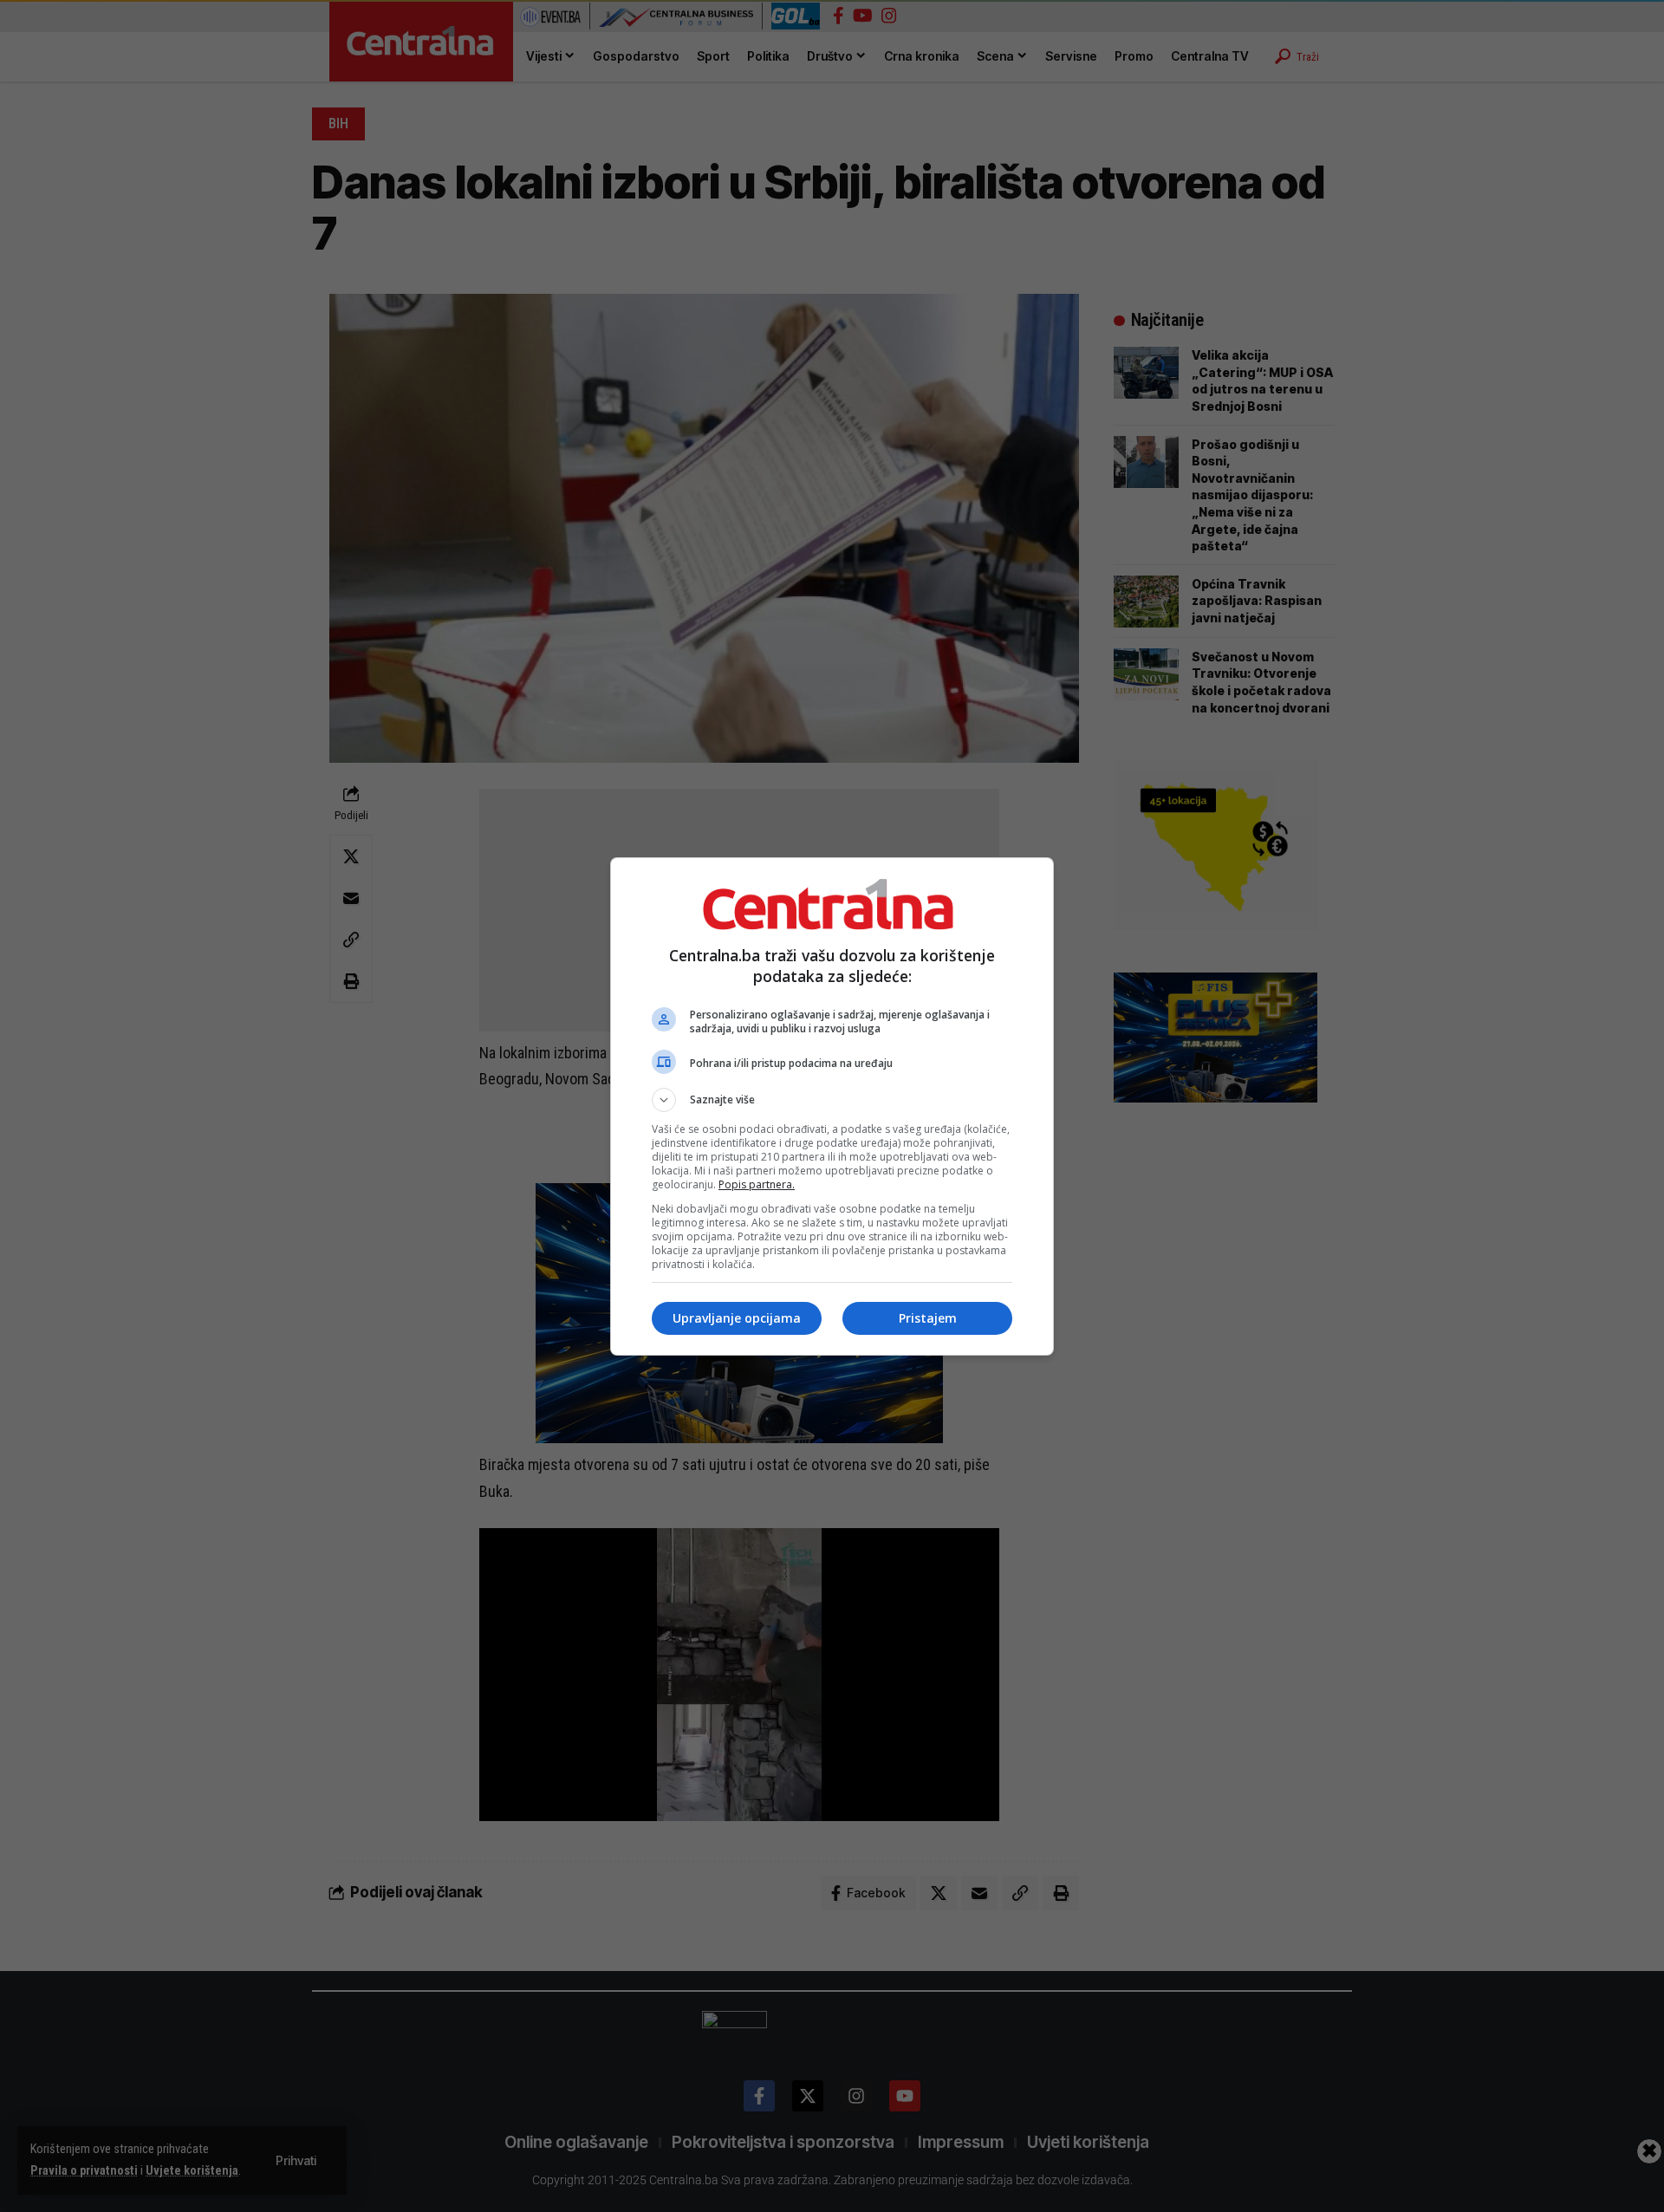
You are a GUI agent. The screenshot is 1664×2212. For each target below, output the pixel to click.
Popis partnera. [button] (757, 1184)
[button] (832, 1100)
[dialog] (832, 1106)
